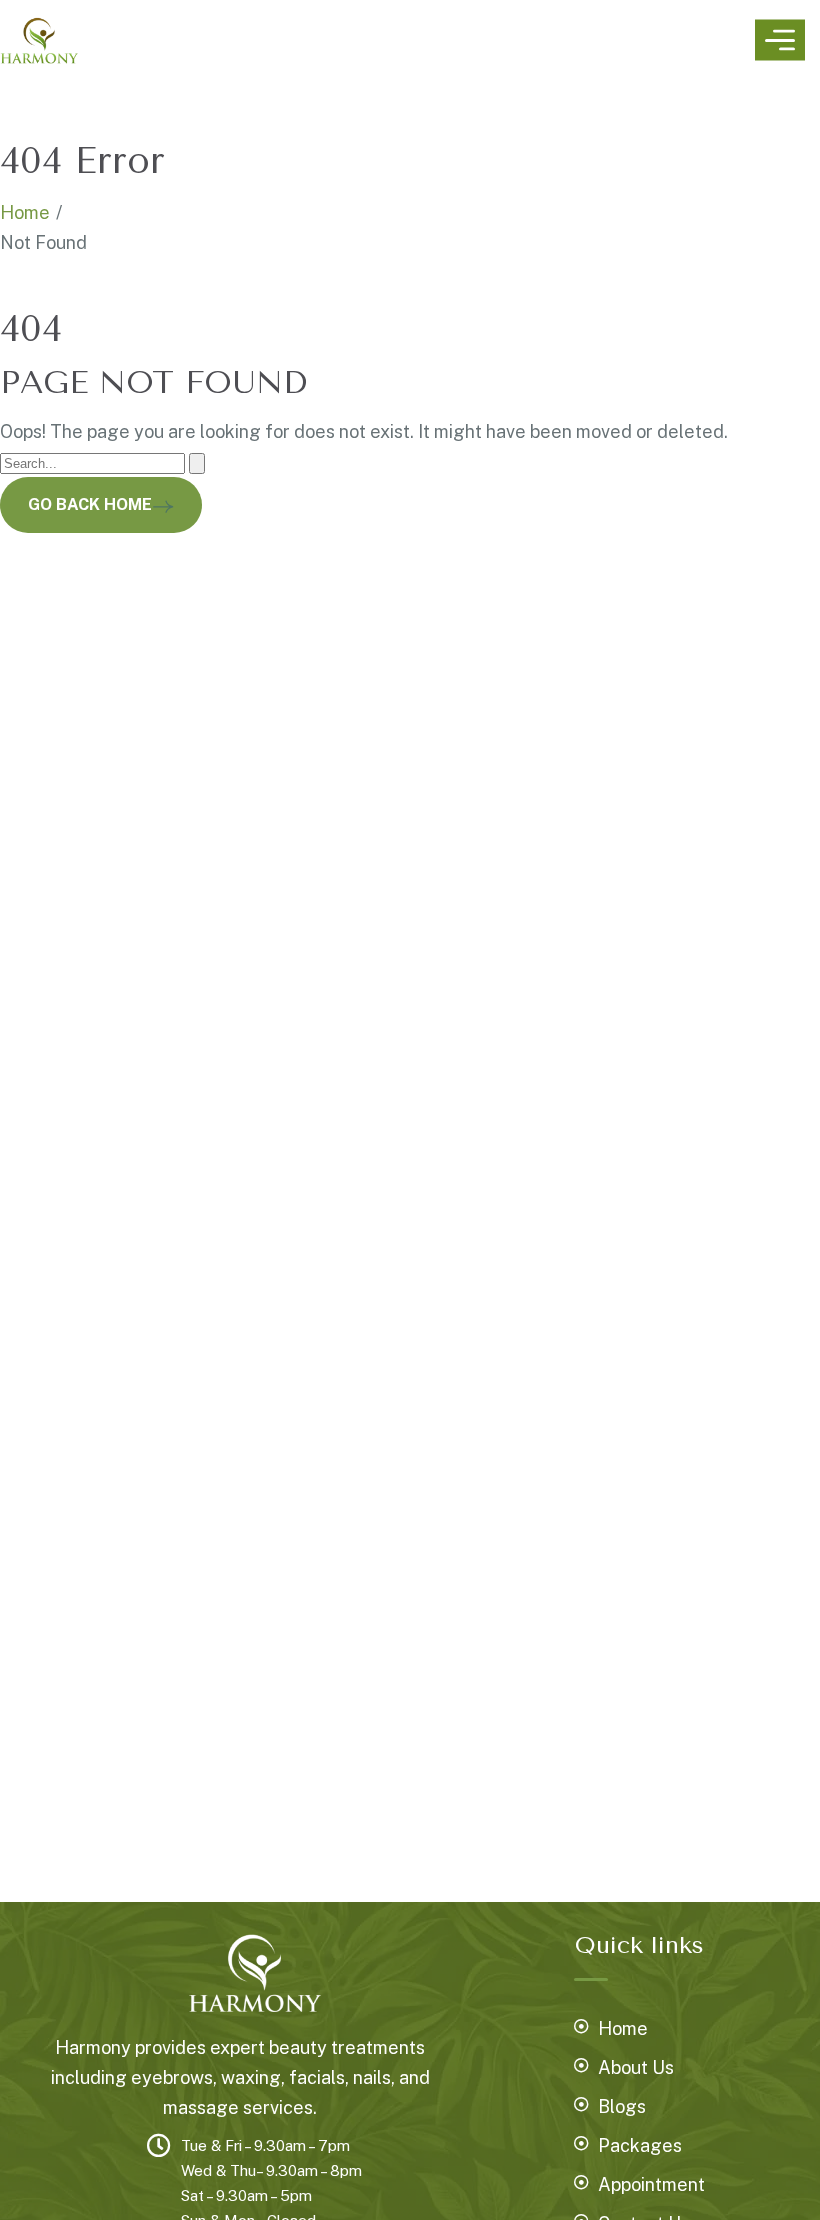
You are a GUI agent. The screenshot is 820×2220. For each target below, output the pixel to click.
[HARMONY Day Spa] (39, 40)
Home (25, 212)
